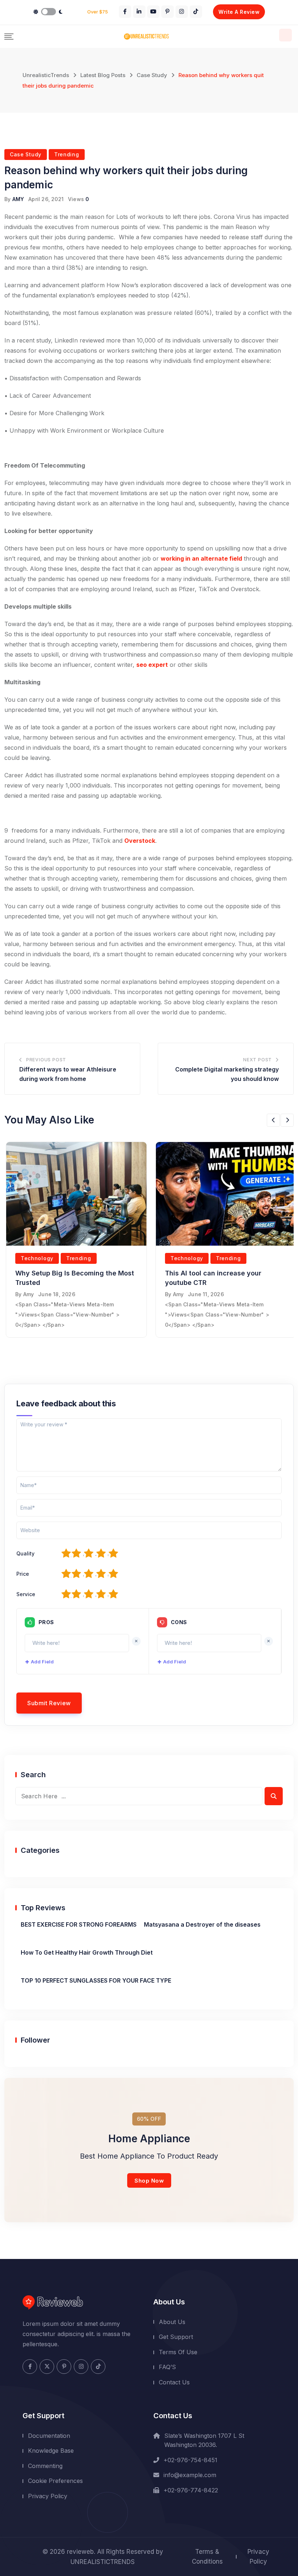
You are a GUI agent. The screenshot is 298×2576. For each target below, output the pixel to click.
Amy (29, 1294)
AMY (18, 199)
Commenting (45, 2466)
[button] (273, 1120)
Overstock (140, 841)
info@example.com (190, 2475)
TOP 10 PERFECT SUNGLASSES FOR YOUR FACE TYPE (96, 1980)
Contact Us (174, 2382)
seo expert (152, 665)
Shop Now (149, 2181)
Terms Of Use (178, 2352)
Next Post (257, 1060)
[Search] (285, 35)
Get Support (176, 2337)
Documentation (49, 2436)
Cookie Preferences (55, 2481)
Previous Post (46, 1060)
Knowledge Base (51, 2451)
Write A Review (239, 12)
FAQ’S (167, 2367)
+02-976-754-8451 (190, 2460)
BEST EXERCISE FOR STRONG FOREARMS (79, 1924)
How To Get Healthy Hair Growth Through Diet (87, 1952)
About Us (172, 2322)
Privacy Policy (48, 2496)
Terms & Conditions (207, 2557)
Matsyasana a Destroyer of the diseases (202, 1924)
